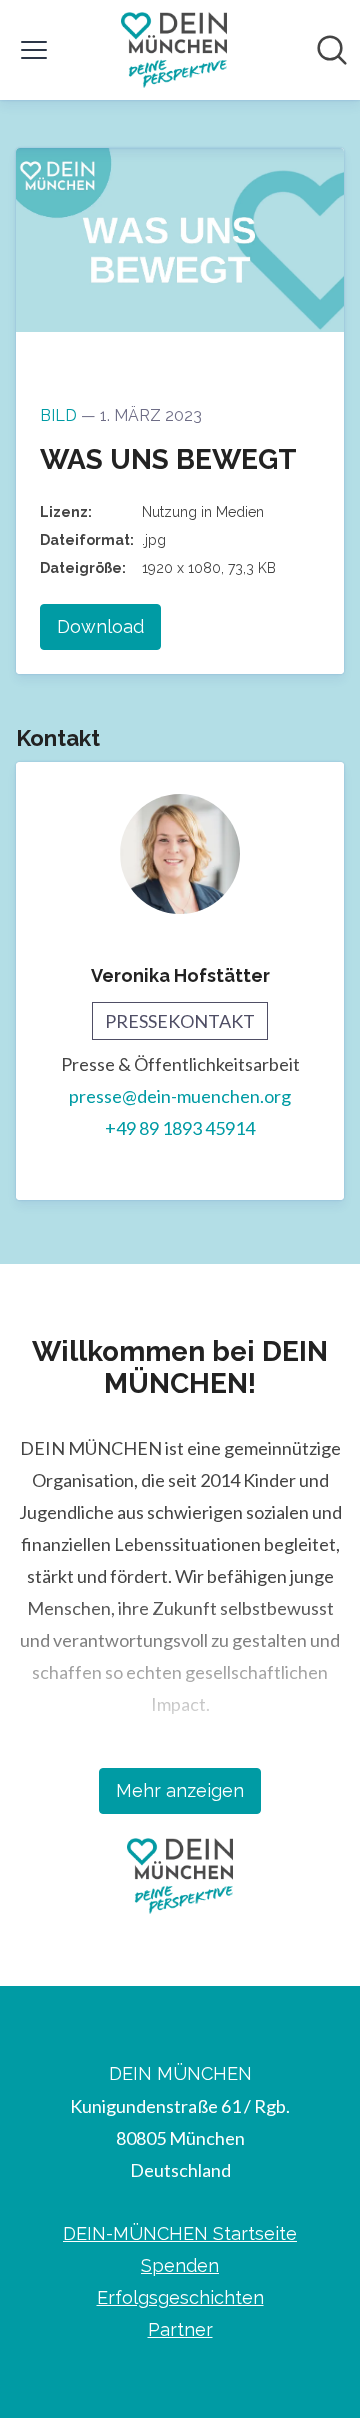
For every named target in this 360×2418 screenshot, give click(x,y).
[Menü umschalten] (34, 50)
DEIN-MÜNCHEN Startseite (180, 2233)
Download (100, 626)
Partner (180, 2329)
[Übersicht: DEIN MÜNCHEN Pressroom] (174, 50)
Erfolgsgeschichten (180, 2297)
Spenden (180, 2265)
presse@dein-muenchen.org (180, 1096)
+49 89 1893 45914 (180, 1128)
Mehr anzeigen (180, 1790)
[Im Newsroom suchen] (332, 50)
